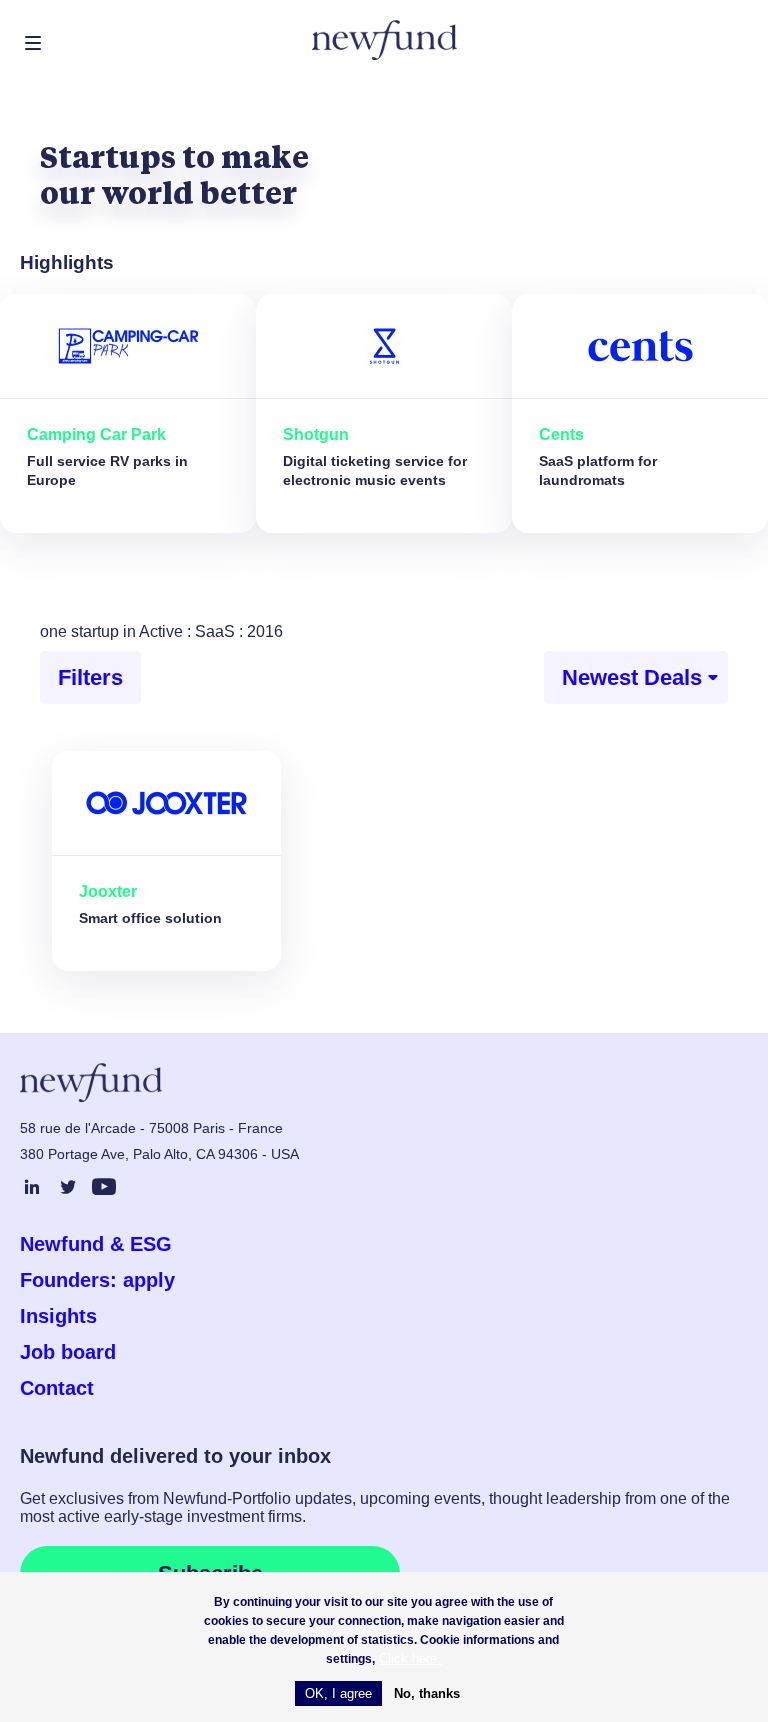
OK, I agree (338, 1693)
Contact (57, 1388)
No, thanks (427, 1693)
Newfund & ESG (96, 1244)
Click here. (410, 1658)
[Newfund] (384, 40)
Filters (90, 677)
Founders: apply (97, 1280)
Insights (58, 1316)
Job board (68, 1352)
